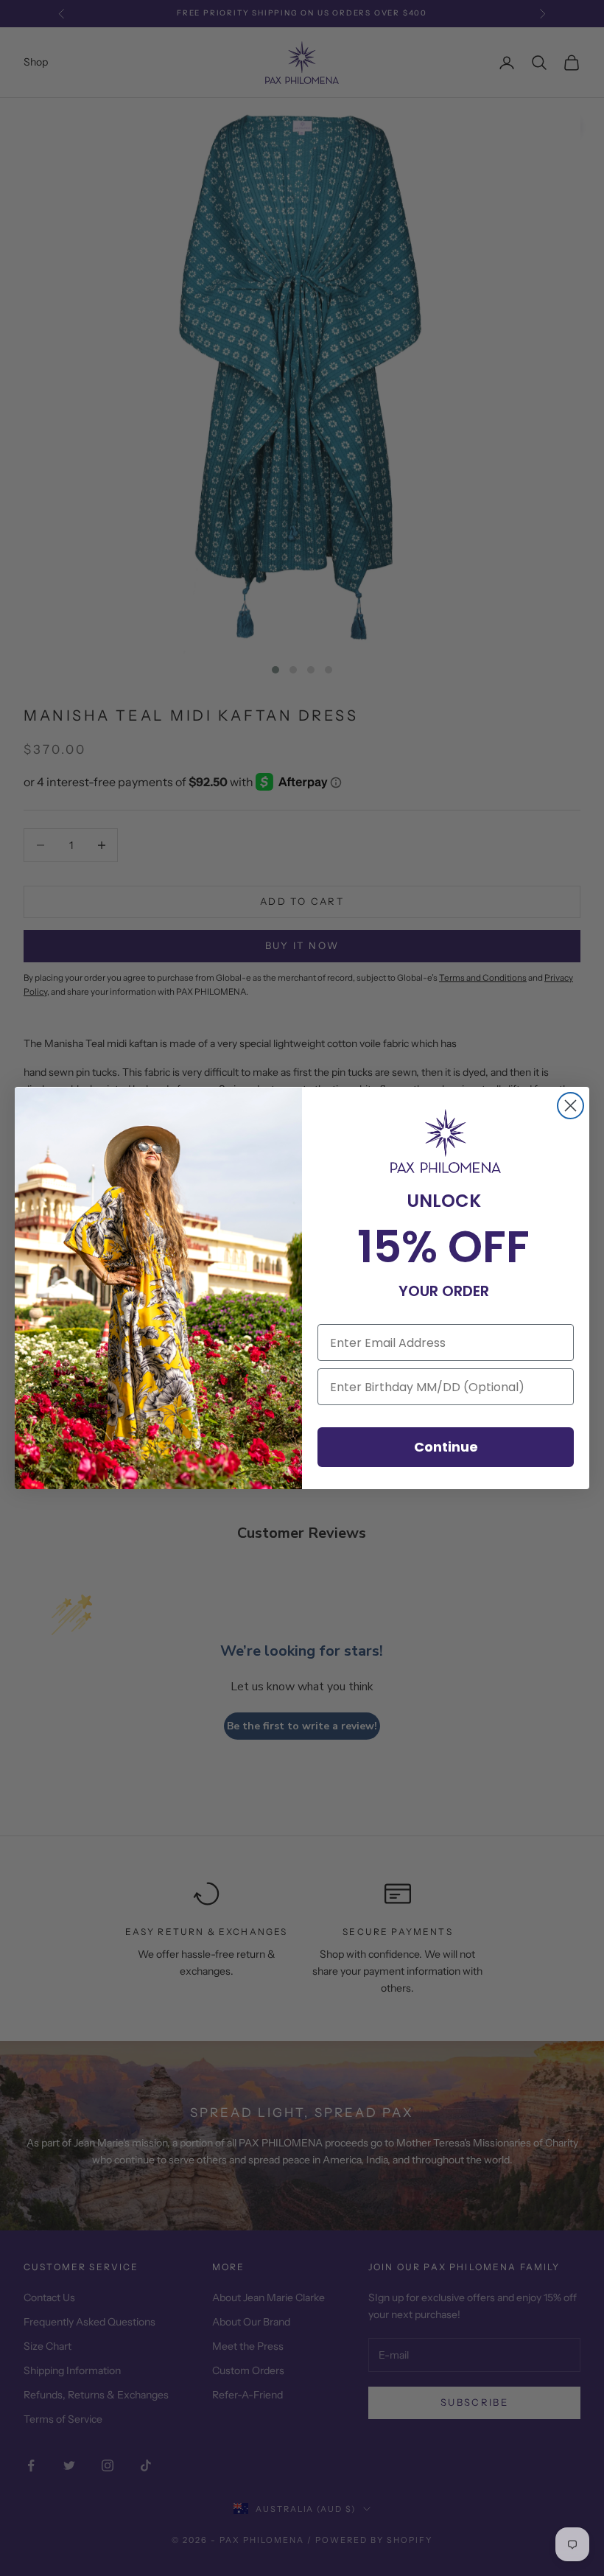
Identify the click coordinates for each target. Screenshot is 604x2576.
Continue (446, 1447)
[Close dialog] (570, 1106)
